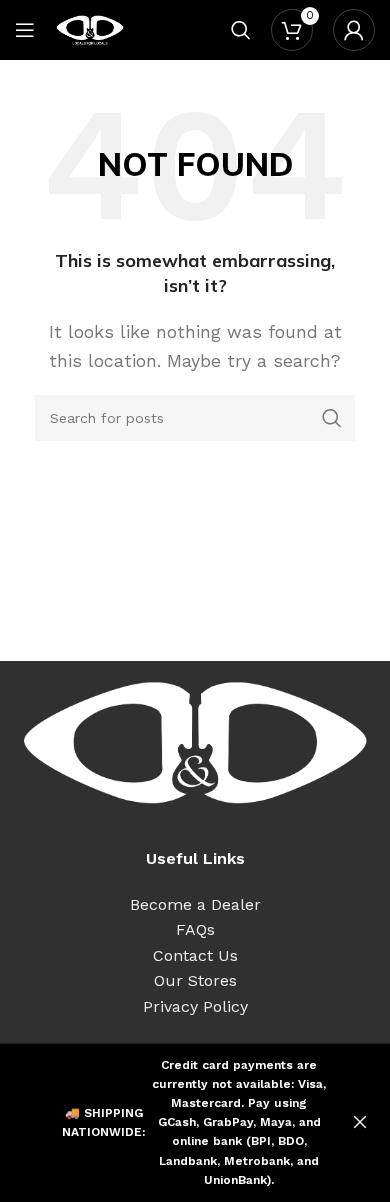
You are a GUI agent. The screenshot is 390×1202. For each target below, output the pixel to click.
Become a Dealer (195, 904)
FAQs (195, 929)
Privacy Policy (195, 1006)
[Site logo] (90, 28)
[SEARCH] (332, 418)
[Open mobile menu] (25, 30)
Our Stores (195, 980)
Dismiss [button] (360, 1123)
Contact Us (195, 955)
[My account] (354, 30)
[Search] (241, 30)
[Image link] (195, 742)
